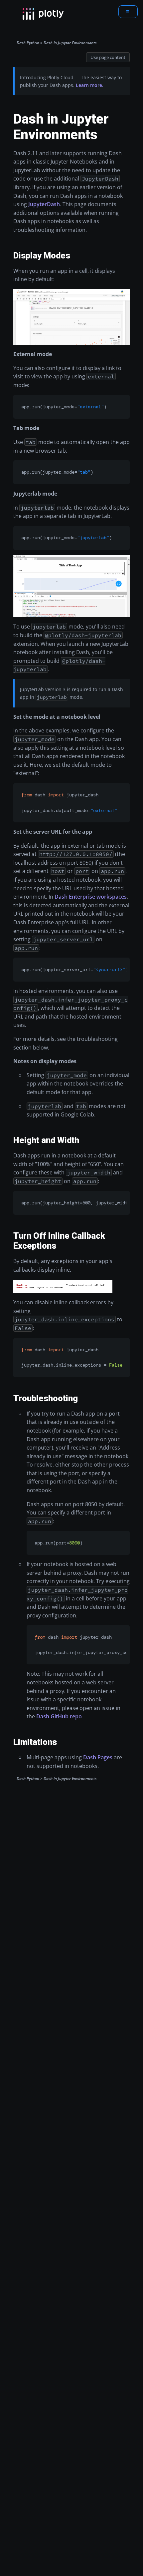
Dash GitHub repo (59, 1716)
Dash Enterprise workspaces (91, 897)
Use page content (108, 57)
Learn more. (90, 85)
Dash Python (28, 43)
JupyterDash (44, 204)
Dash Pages (98, 1757)
